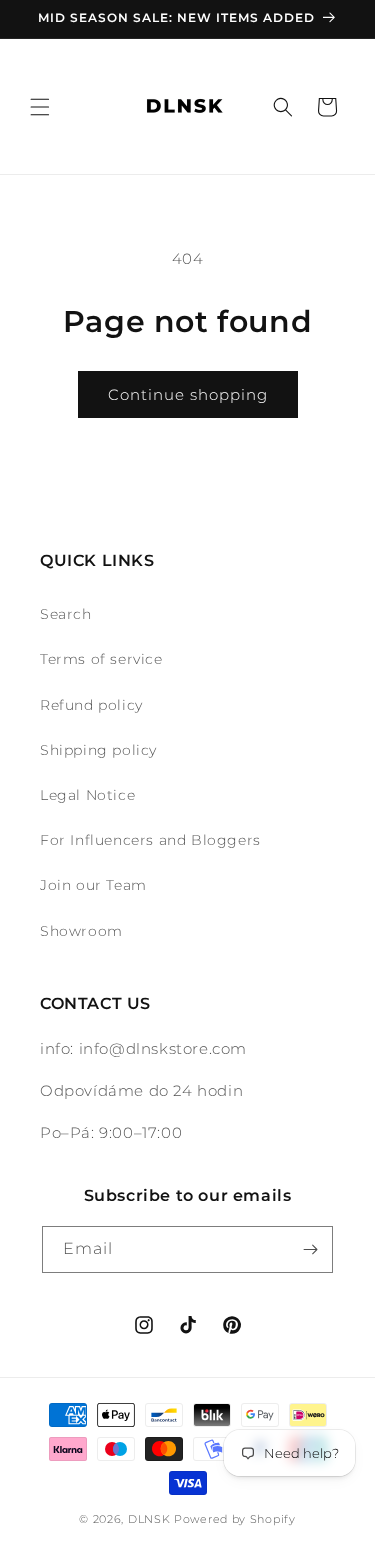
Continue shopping (188, 394)
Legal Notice (87, 795)
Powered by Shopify (235, 1519)
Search (66, 614)
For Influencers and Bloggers (150, 840)
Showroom (81, 931)
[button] (40, 107)
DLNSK (149, 1519)
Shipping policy (98, 750)
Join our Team (93, 885)
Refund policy (91, 705)
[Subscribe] (310, 1249)
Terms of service (101, 659)
